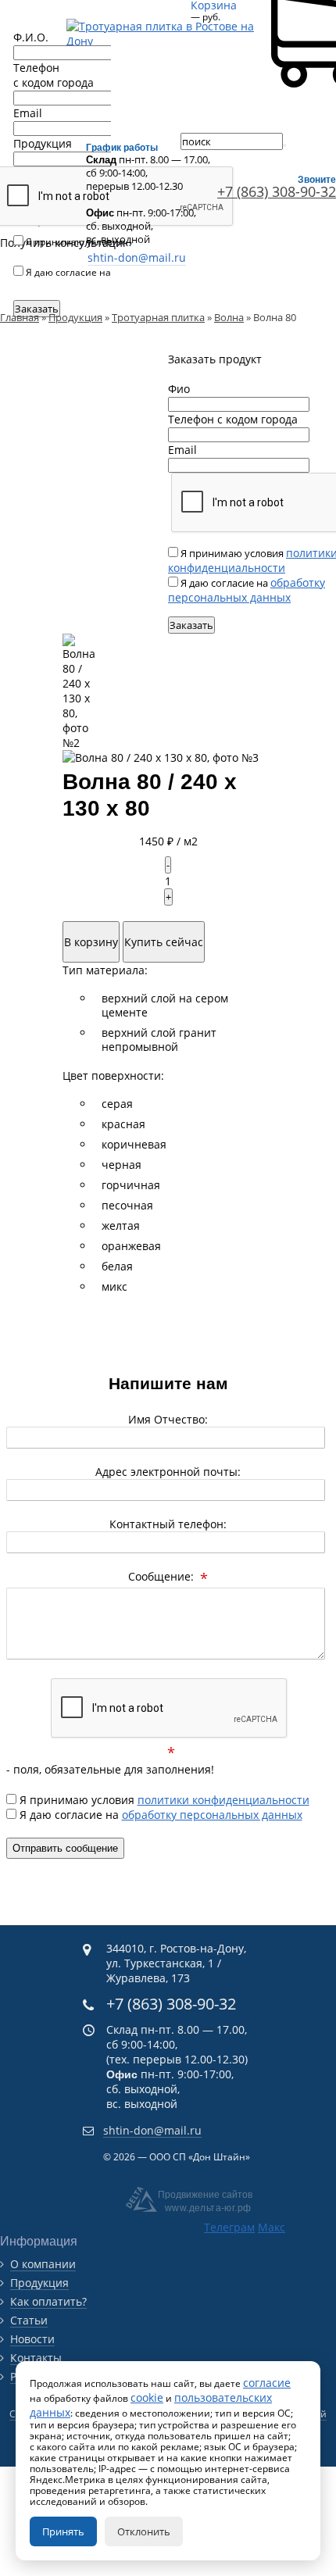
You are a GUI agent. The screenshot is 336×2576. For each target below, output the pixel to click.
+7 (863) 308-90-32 (171, 2004)
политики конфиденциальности (92, 248)
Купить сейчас (164, 942)
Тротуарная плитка (158, 317)
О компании (43, 2264)
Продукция (75, 317)
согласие (267, 2383)
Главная (20, 317)
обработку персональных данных (247, 590)
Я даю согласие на (159, 1815)
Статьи (29, 2320)
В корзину (91, 942)
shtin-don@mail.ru (137, 257)
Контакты (36, 2358)
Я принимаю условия (163, 1800)
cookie (147, 2397)
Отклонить (144, 2531)
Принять (63, 2531)
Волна (229, 317)
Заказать (191, 625)
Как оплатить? (48, 2301)
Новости (32, 2339)
